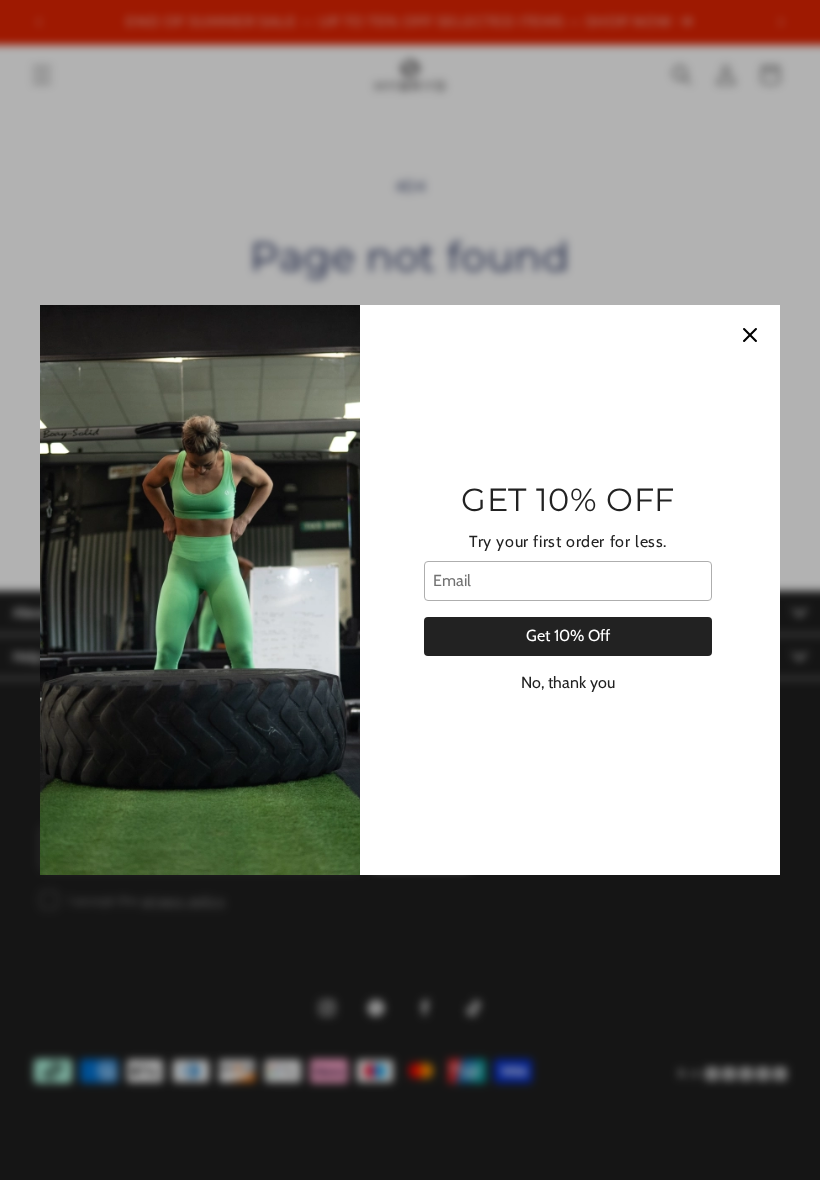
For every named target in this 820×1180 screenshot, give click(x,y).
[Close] (750, 335)
